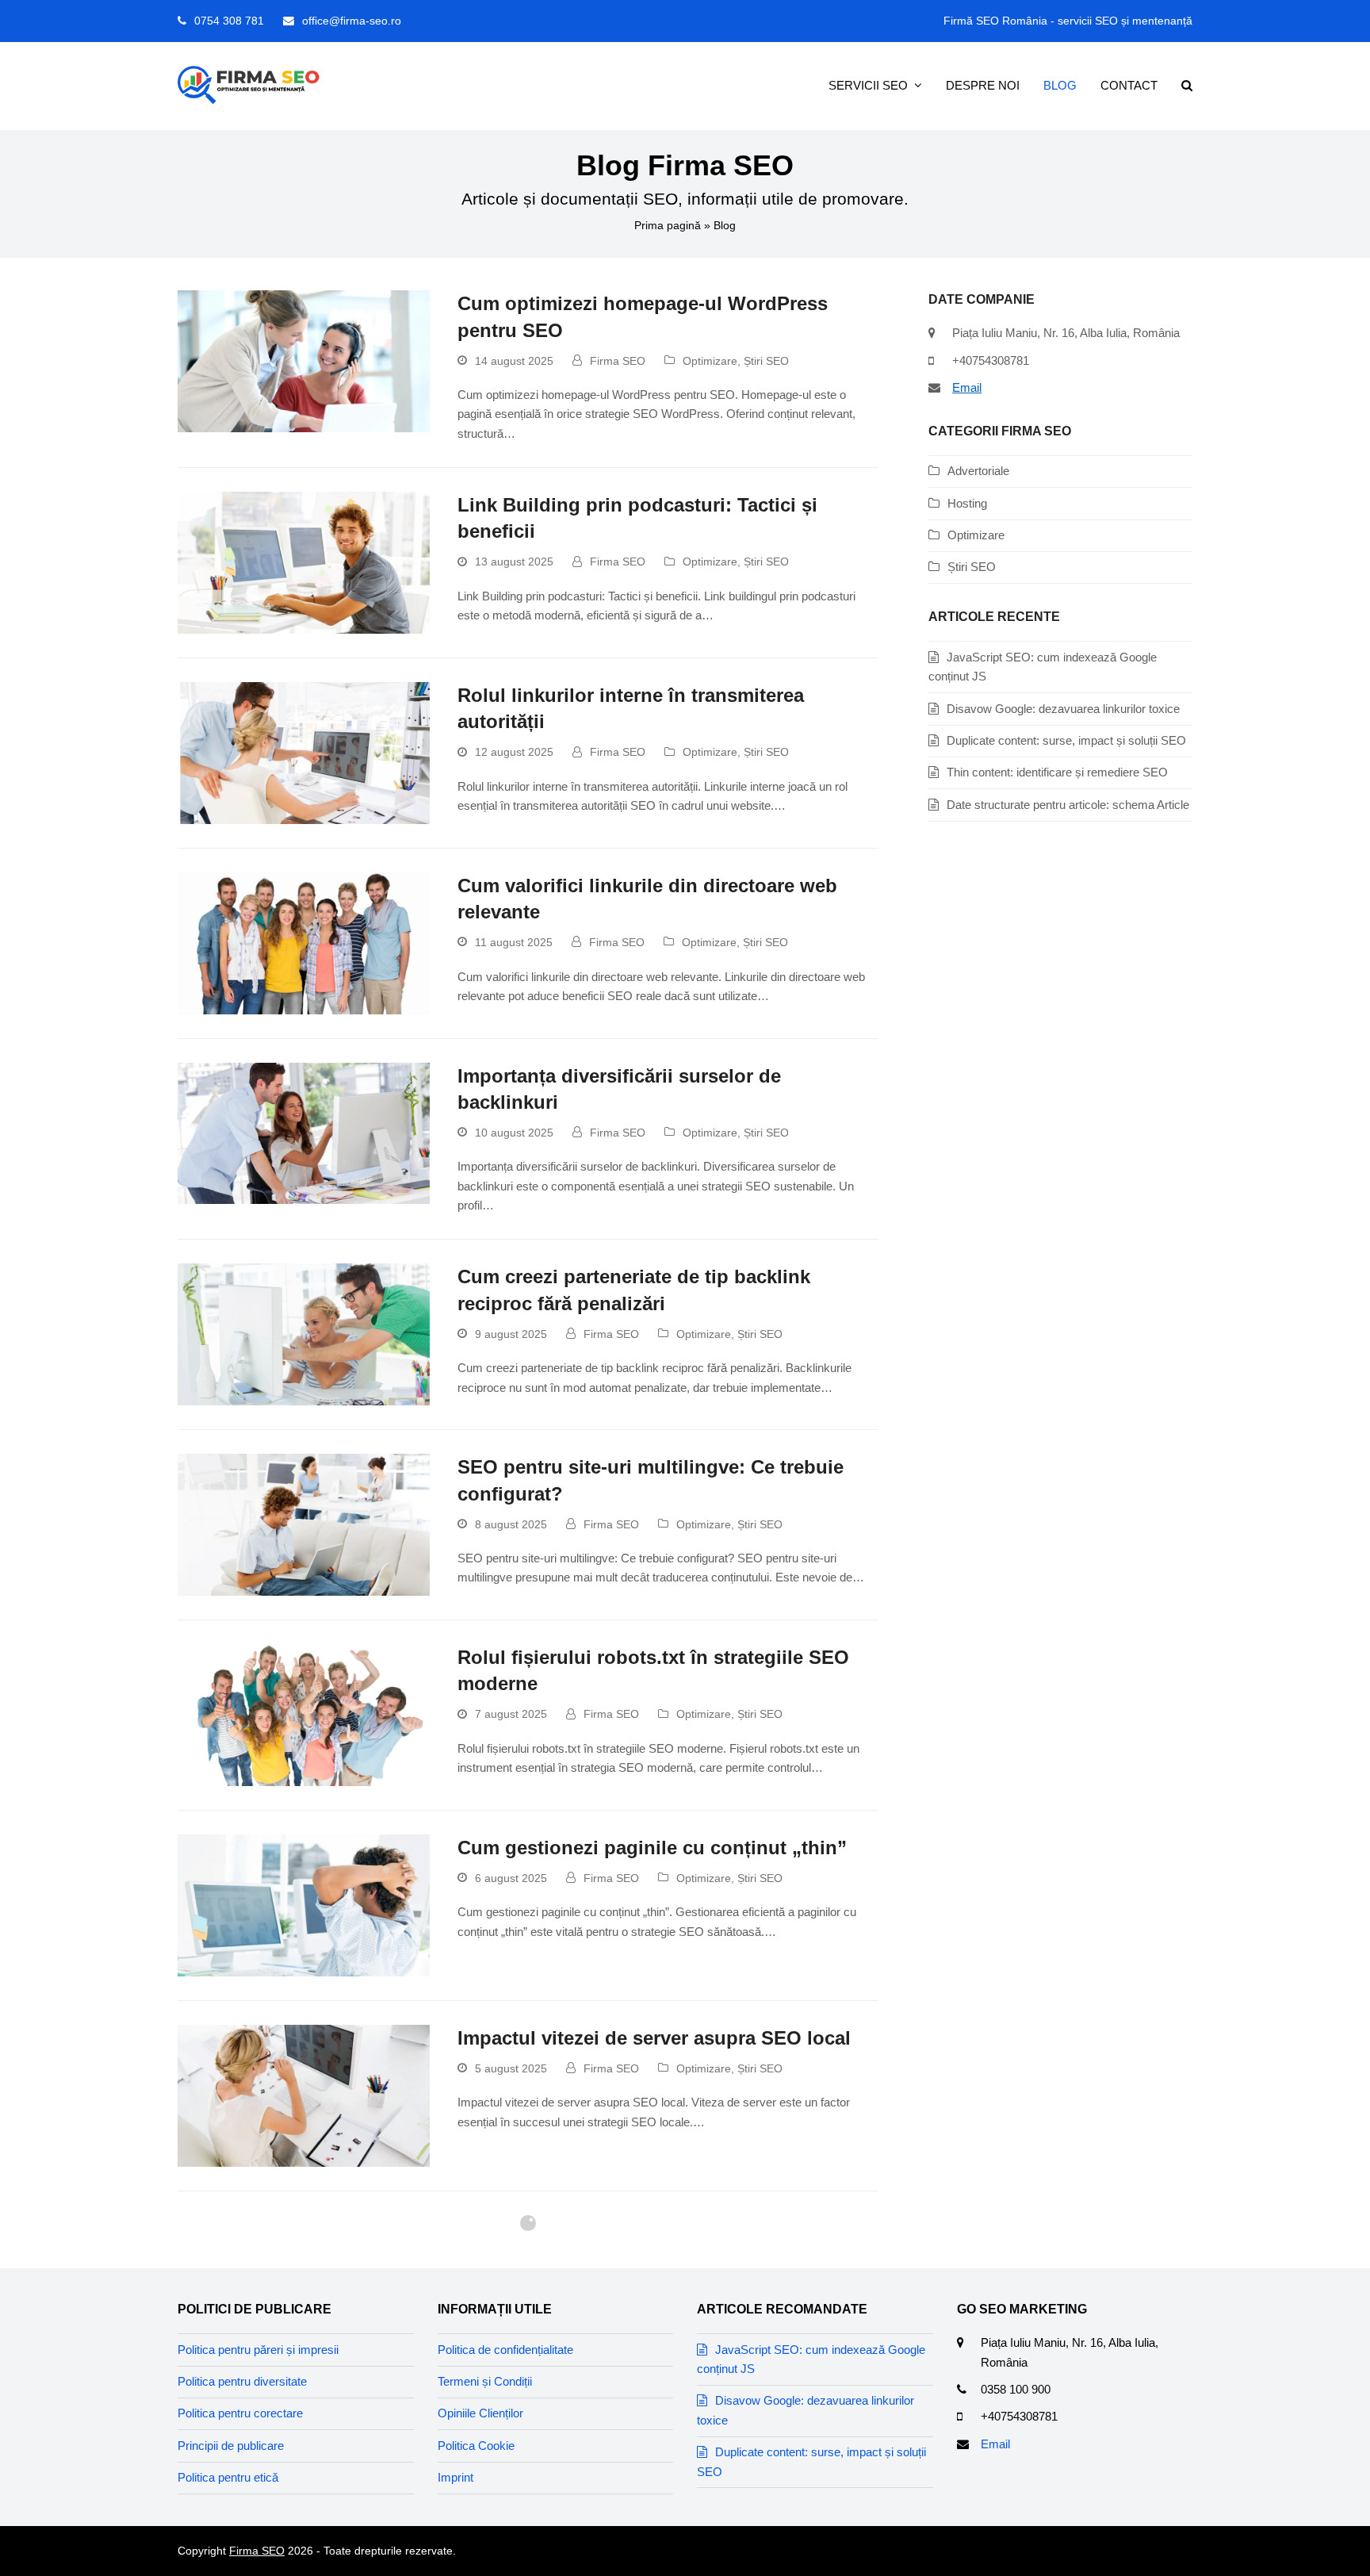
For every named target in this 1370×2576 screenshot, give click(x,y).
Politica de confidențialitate (505, 2350)
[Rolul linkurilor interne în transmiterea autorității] (304, 751)
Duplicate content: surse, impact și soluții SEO (1066, 740)
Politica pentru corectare (240, 2413)
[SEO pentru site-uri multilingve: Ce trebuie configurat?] (304, 1524)
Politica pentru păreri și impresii (258, 2350)
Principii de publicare (231, 2446)
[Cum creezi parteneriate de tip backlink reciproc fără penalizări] (304, 1334)
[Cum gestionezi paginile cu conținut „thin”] (304, 1904)
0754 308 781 (229, 21)
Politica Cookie (476, 2446)
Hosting (967, 503)
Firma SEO (618, 361)
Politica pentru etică (228, 2477)
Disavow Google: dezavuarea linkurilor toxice (1063, 709)
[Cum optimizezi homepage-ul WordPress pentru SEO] (304, 360)
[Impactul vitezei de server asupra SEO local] (304, 2094)
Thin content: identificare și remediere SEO (1057, 772)
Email (967, 387)
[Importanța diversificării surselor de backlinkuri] (304, 1132)
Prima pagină (668, 225)
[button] (1187, 86)
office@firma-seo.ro (352, 21)
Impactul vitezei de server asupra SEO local (654, 2038)
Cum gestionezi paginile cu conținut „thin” (652, 1848)
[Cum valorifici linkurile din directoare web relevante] (304, 942)
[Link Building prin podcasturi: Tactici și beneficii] (304, 562)
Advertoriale (978, 471)
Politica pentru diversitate (242, 2381)
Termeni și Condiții (485, 2381)
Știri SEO (766, 361)
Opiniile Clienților (480, 2413)
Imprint (455, 2477)
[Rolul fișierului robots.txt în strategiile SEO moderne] (304, 1714)
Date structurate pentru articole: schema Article (1068, 805)
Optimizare (710, 361)
